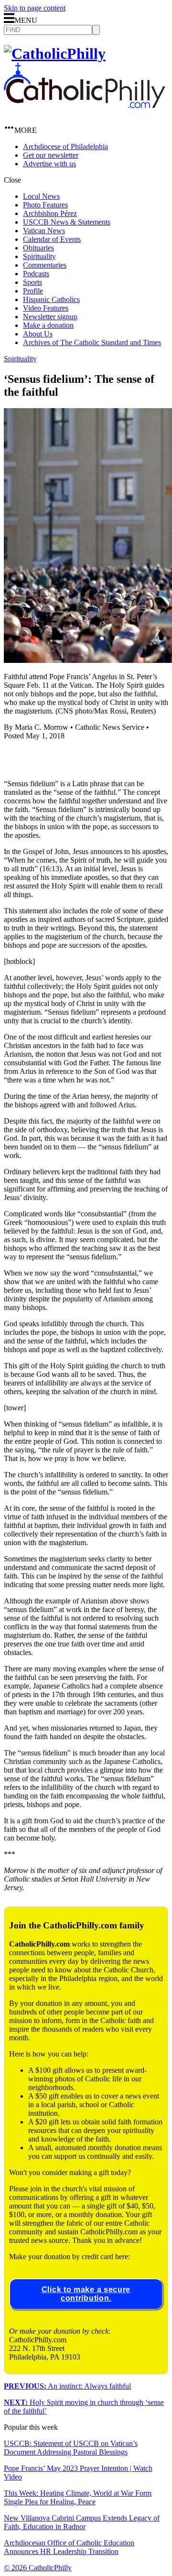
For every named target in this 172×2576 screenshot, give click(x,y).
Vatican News (44, 231)
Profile (33, 291)
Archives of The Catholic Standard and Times (92, 342)
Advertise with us (49, 164)
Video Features (46, 308)
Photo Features (45, 205)
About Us (38, 334)
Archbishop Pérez (50, 213)
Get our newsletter (51, 155)
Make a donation (48, 325)
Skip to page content (35, 8)
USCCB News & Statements (67, 222)
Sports (32, 282)
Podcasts (36, 274)
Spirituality (39, 256)
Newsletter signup (50, 317)
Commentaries (45, 265)
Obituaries (38, 248)
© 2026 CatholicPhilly (38, 2568)
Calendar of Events (52, 239)
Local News (41, 196)
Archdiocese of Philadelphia (65, 146)
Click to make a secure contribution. (86, 2294)
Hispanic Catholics (51, 299)
